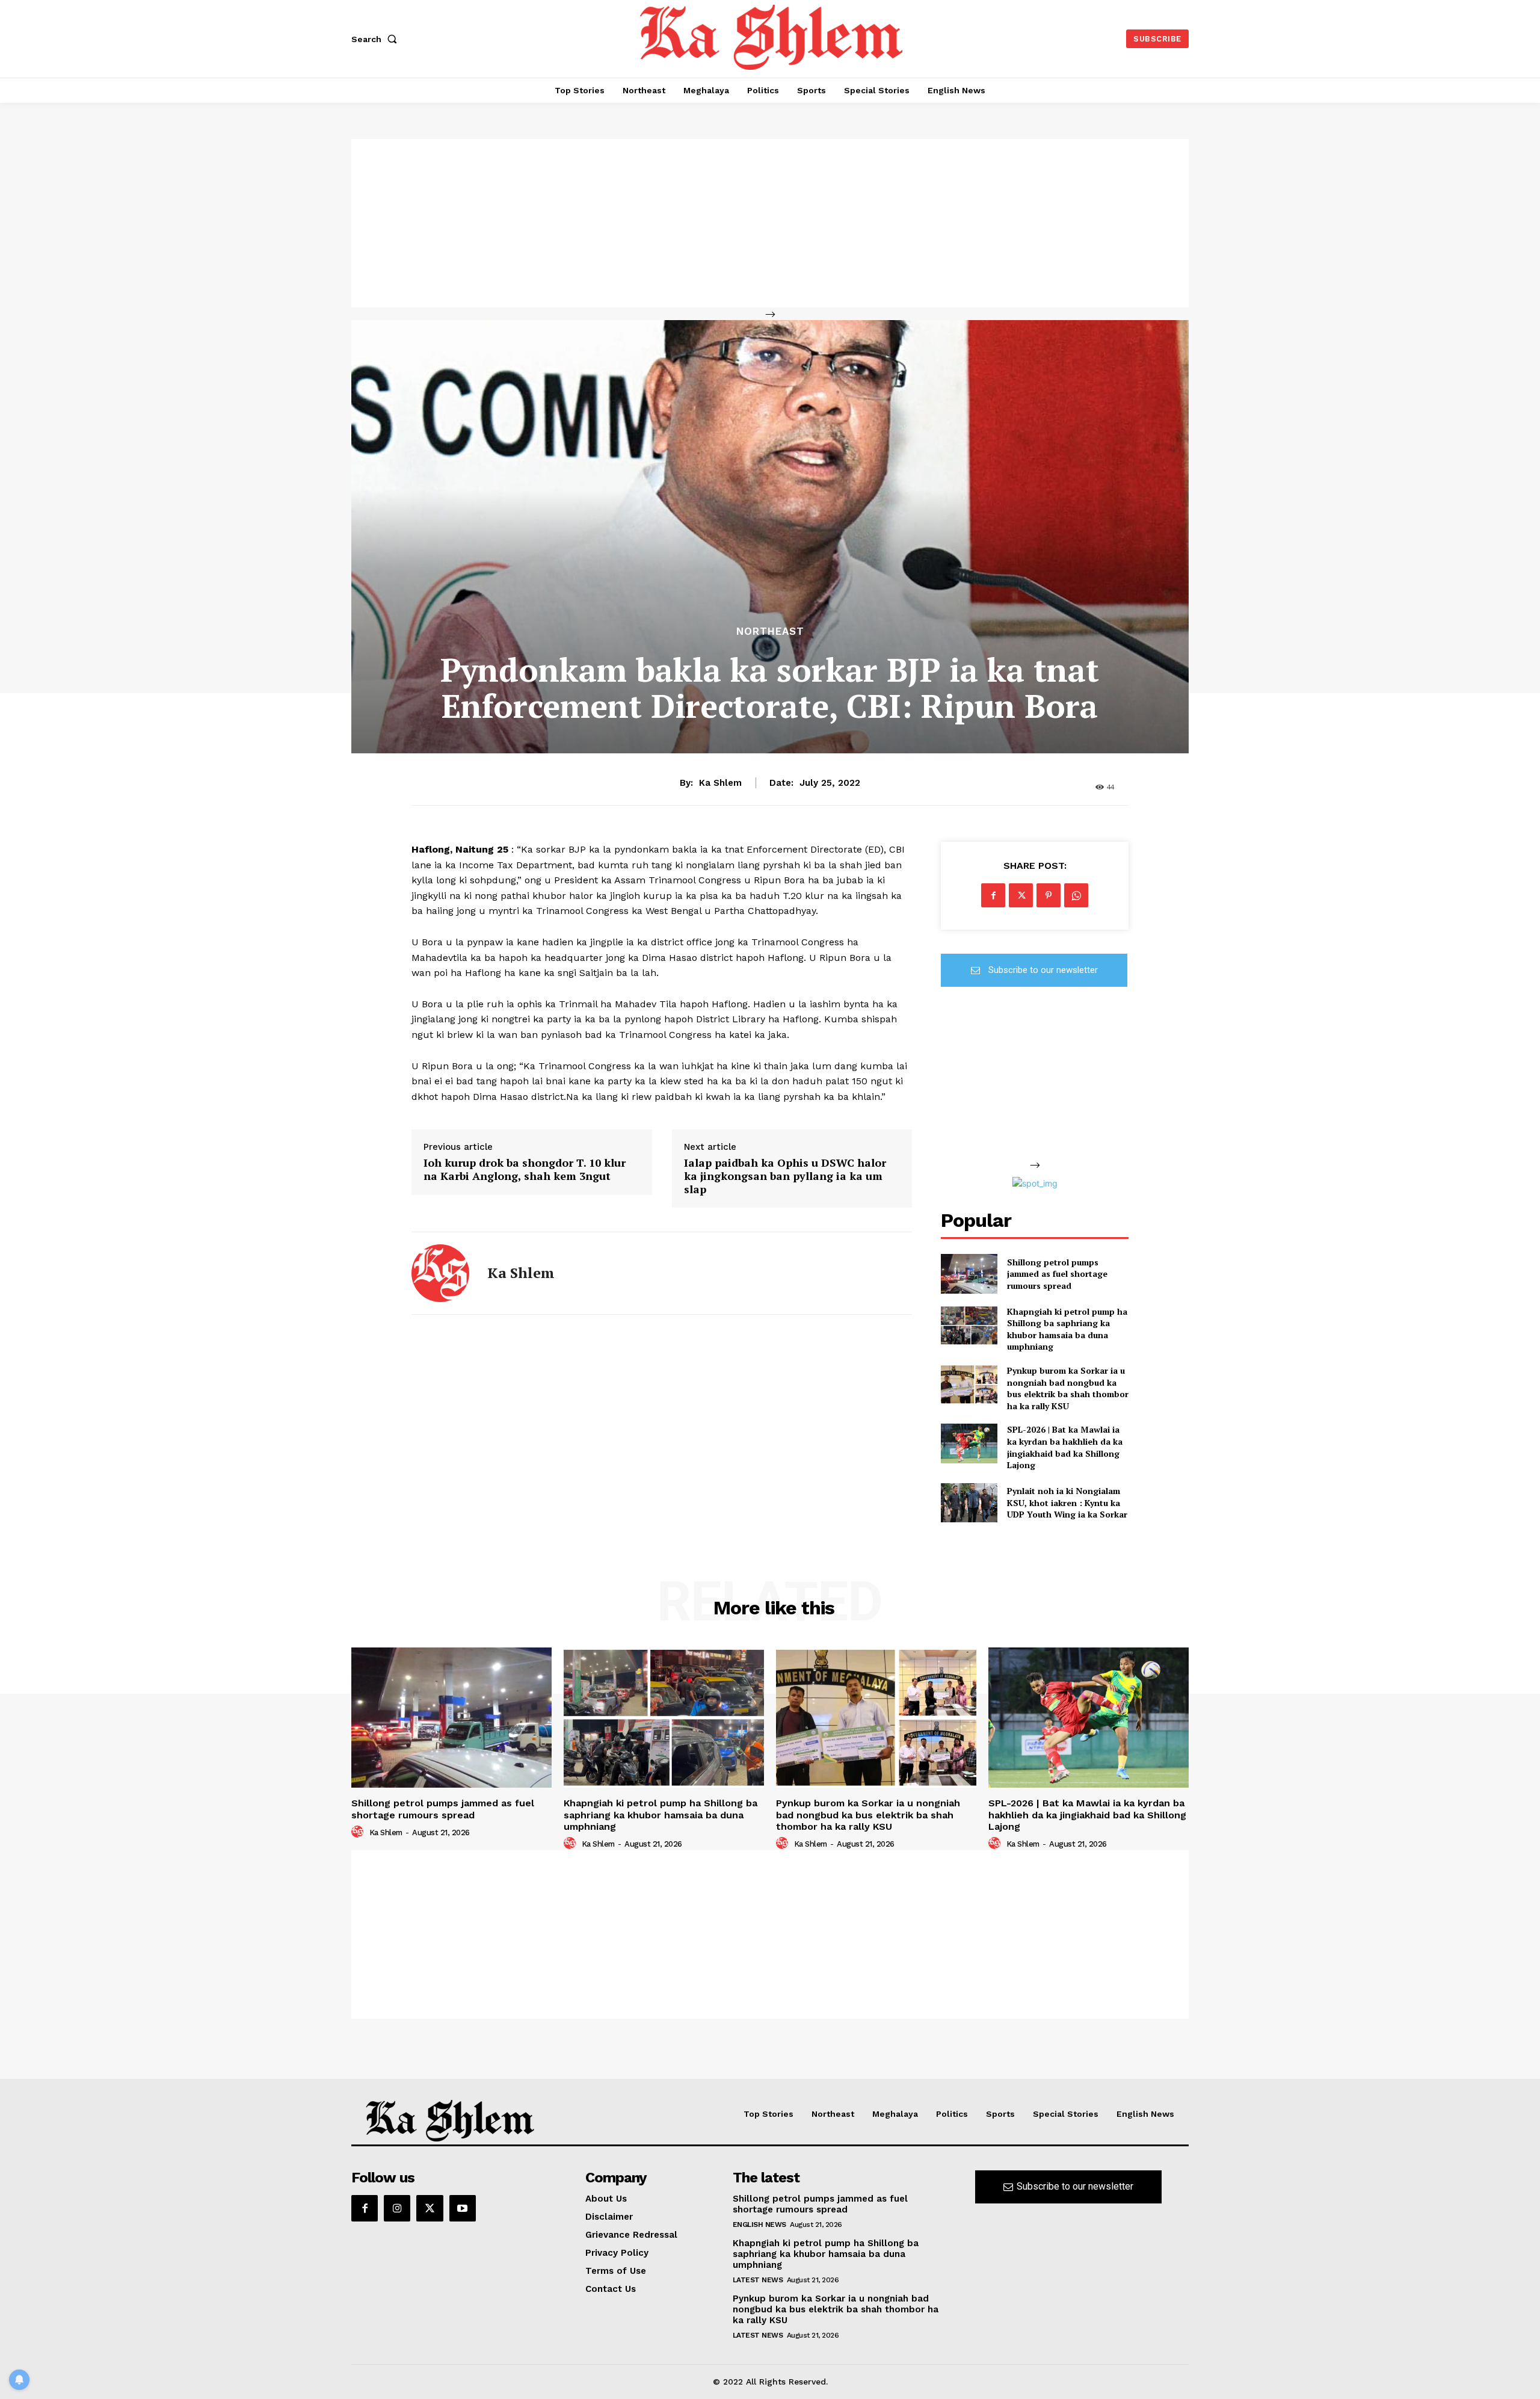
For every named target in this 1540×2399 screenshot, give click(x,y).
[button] (377, 39)
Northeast (770, 631)
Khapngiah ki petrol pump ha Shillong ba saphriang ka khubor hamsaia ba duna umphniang (1067, 1329)
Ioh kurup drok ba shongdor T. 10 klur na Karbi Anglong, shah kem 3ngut (525, 1169)
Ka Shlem (720, 783)
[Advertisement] (770, 223)
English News (759, 2225)
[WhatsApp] (1076, 895)
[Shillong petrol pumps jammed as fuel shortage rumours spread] (969, 1274)
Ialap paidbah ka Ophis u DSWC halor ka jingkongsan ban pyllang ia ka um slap (785, 1176)
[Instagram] (397, 2208)
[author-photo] (359, 1832)
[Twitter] (1021, 895)
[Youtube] (463, 2208)
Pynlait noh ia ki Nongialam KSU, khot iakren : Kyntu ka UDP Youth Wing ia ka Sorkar (1067, 1502)
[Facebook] (993, 895)
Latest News (758, 2280)
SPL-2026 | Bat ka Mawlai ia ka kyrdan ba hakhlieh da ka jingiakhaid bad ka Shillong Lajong (1065, 1447)
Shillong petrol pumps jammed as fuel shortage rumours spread (1057, 1274)
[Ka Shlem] (440, 1273)
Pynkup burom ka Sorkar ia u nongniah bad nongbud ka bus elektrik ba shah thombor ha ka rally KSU (1068, 1388)
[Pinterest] (1049, 895)
